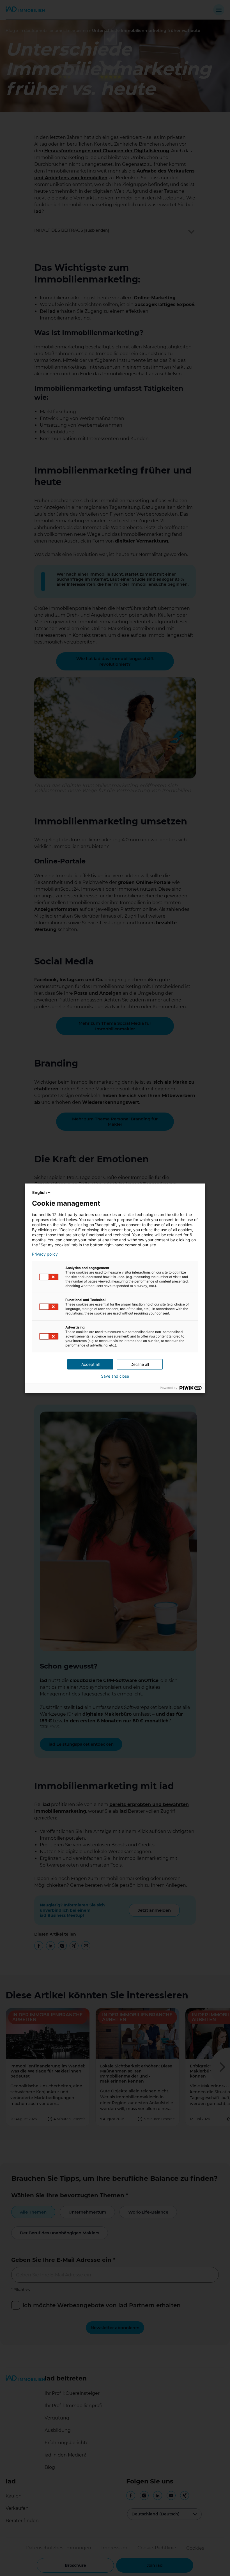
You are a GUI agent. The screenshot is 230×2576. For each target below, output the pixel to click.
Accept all (90, 1364)
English (40, 1192)
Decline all (140, 1364)
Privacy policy (45, 1254)
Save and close (115, 1376)
